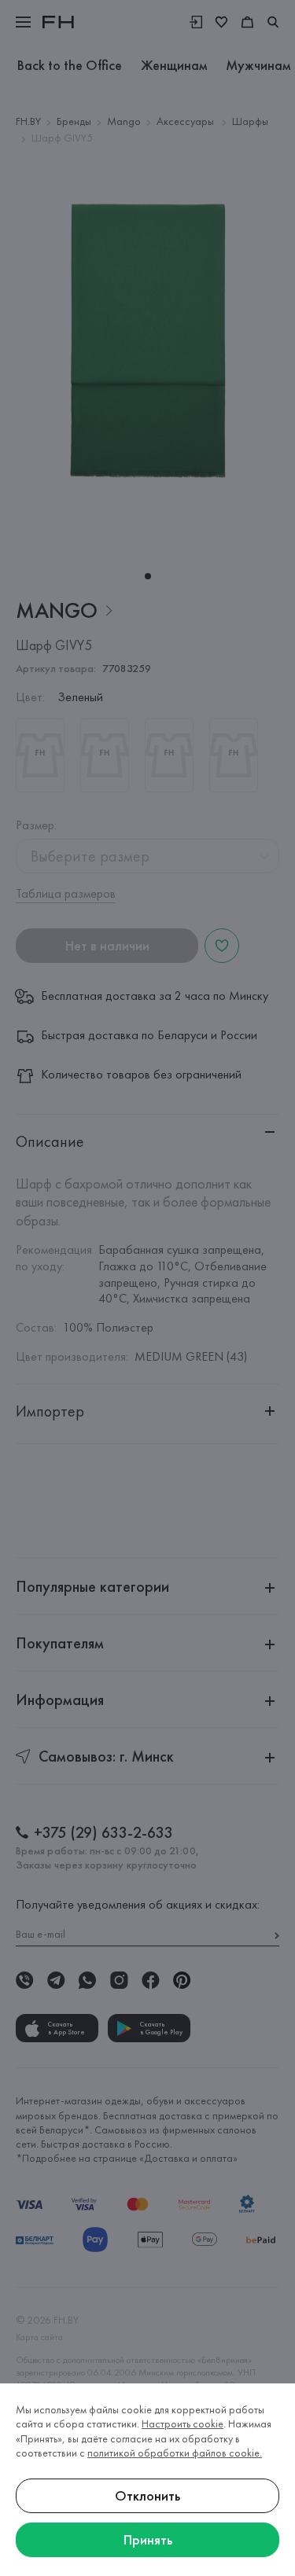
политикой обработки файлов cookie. (175, 2453)
